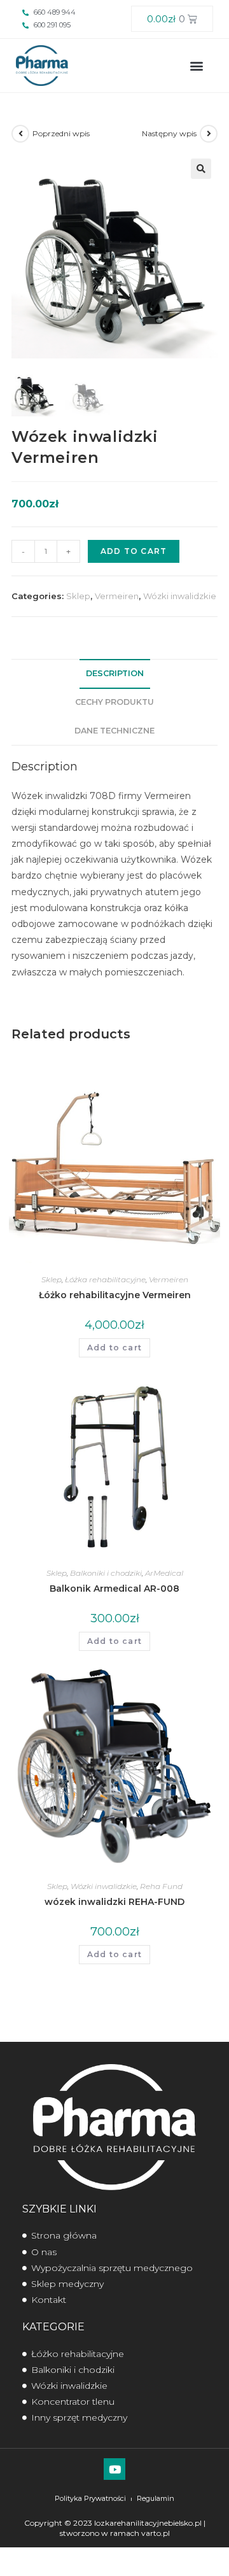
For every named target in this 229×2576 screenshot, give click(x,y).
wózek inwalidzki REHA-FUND (114, 1902)
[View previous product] (20, 134)
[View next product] (209, 134)
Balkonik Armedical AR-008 (114, 1589)
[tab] (114, 674)
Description (115, 673)
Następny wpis (169, 133)
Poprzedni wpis (61, 133)
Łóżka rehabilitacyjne (105, 1279)
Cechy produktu (114, 702)
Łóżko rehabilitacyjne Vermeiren (115, 1295)
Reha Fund (161, 1886)
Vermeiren (117, 596)
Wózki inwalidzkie (180, 596)
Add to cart (134, 551)
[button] (196, 65)
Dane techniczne (114, 731)
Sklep (78, 596)
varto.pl (156, 2533)
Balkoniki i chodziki (106, 1573)
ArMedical (164, 1573)
